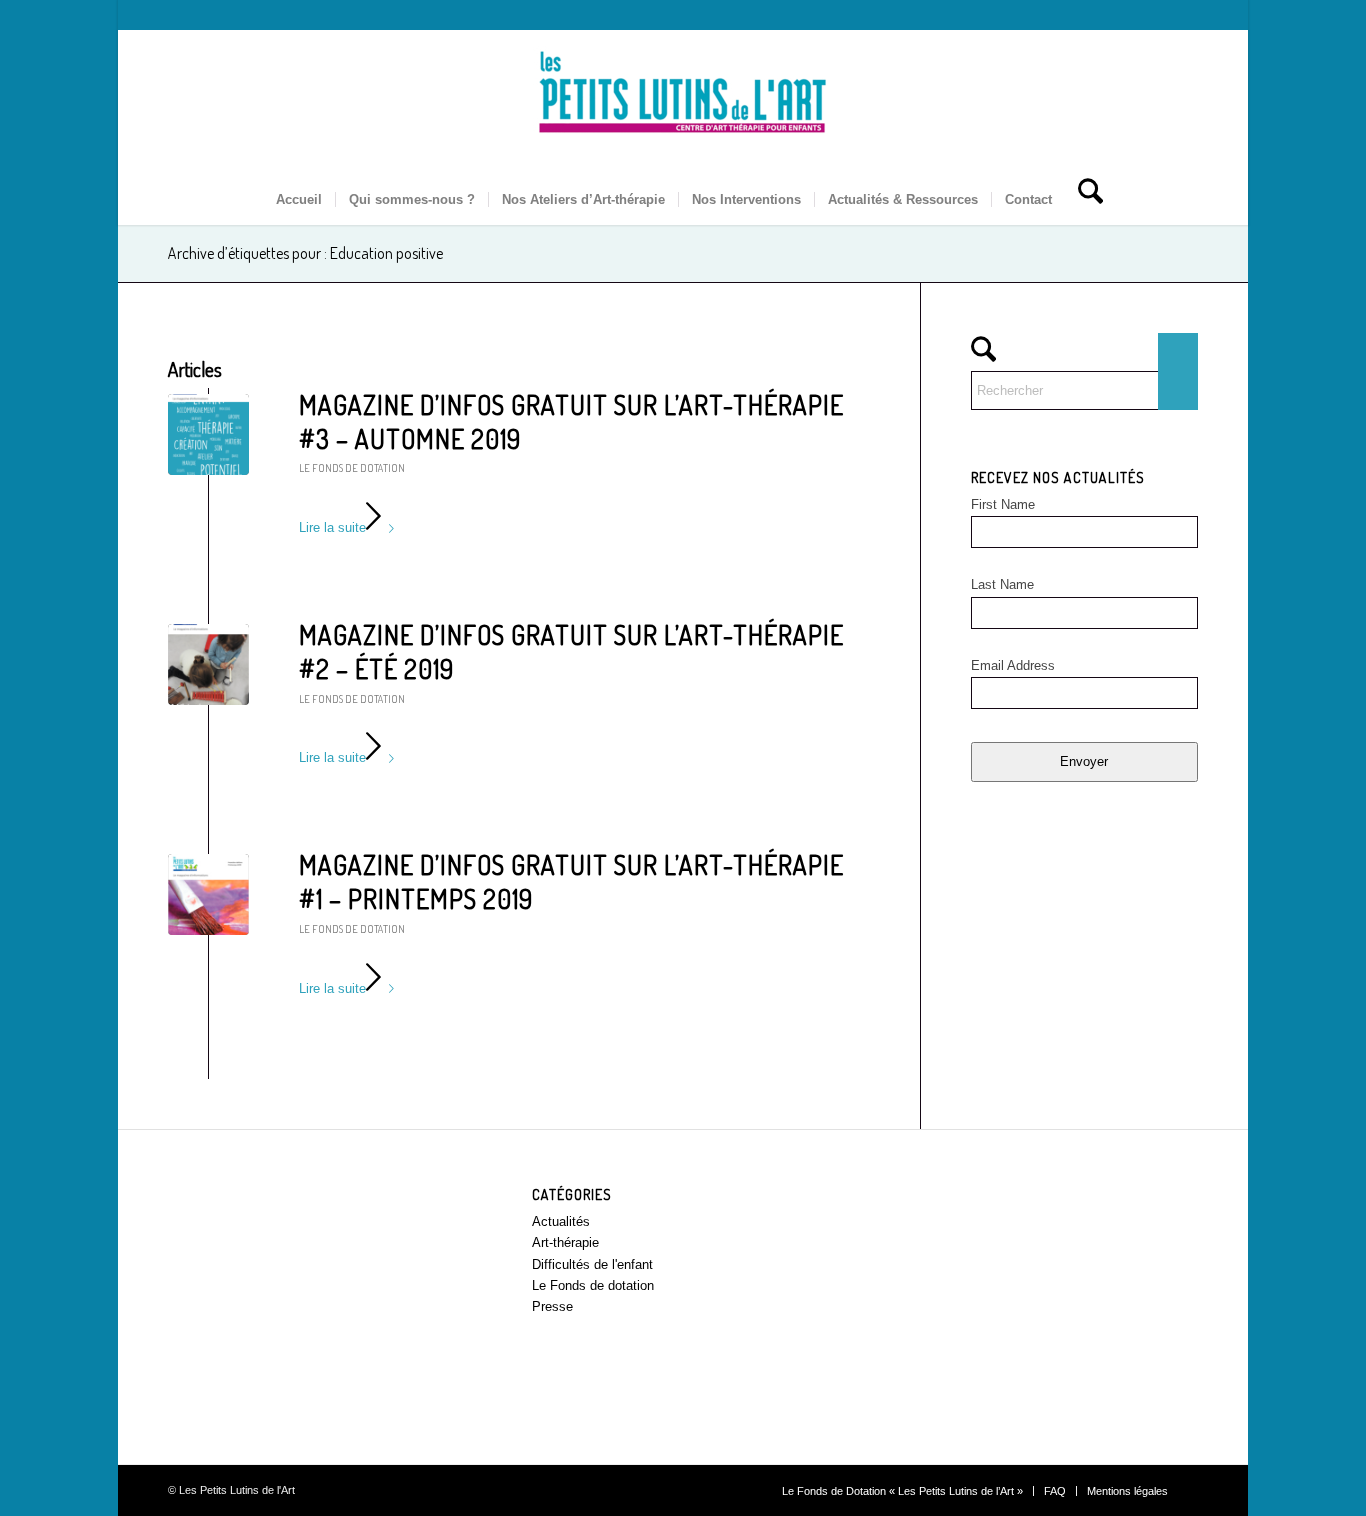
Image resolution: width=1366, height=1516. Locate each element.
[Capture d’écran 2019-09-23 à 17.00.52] (208, 434)
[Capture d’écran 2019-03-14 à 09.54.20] (208, 894)
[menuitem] (299, 200)
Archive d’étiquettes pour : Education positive (305, 253)
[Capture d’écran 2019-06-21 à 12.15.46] (208, 664)
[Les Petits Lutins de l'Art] (683, 102)
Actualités (561, 1221)
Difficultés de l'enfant (592, 1264)
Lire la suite (332, 527)
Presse (552, 1306)
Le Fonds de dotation (352, 467)
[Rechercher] (1084, 200)
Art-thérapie (565, 1242)
